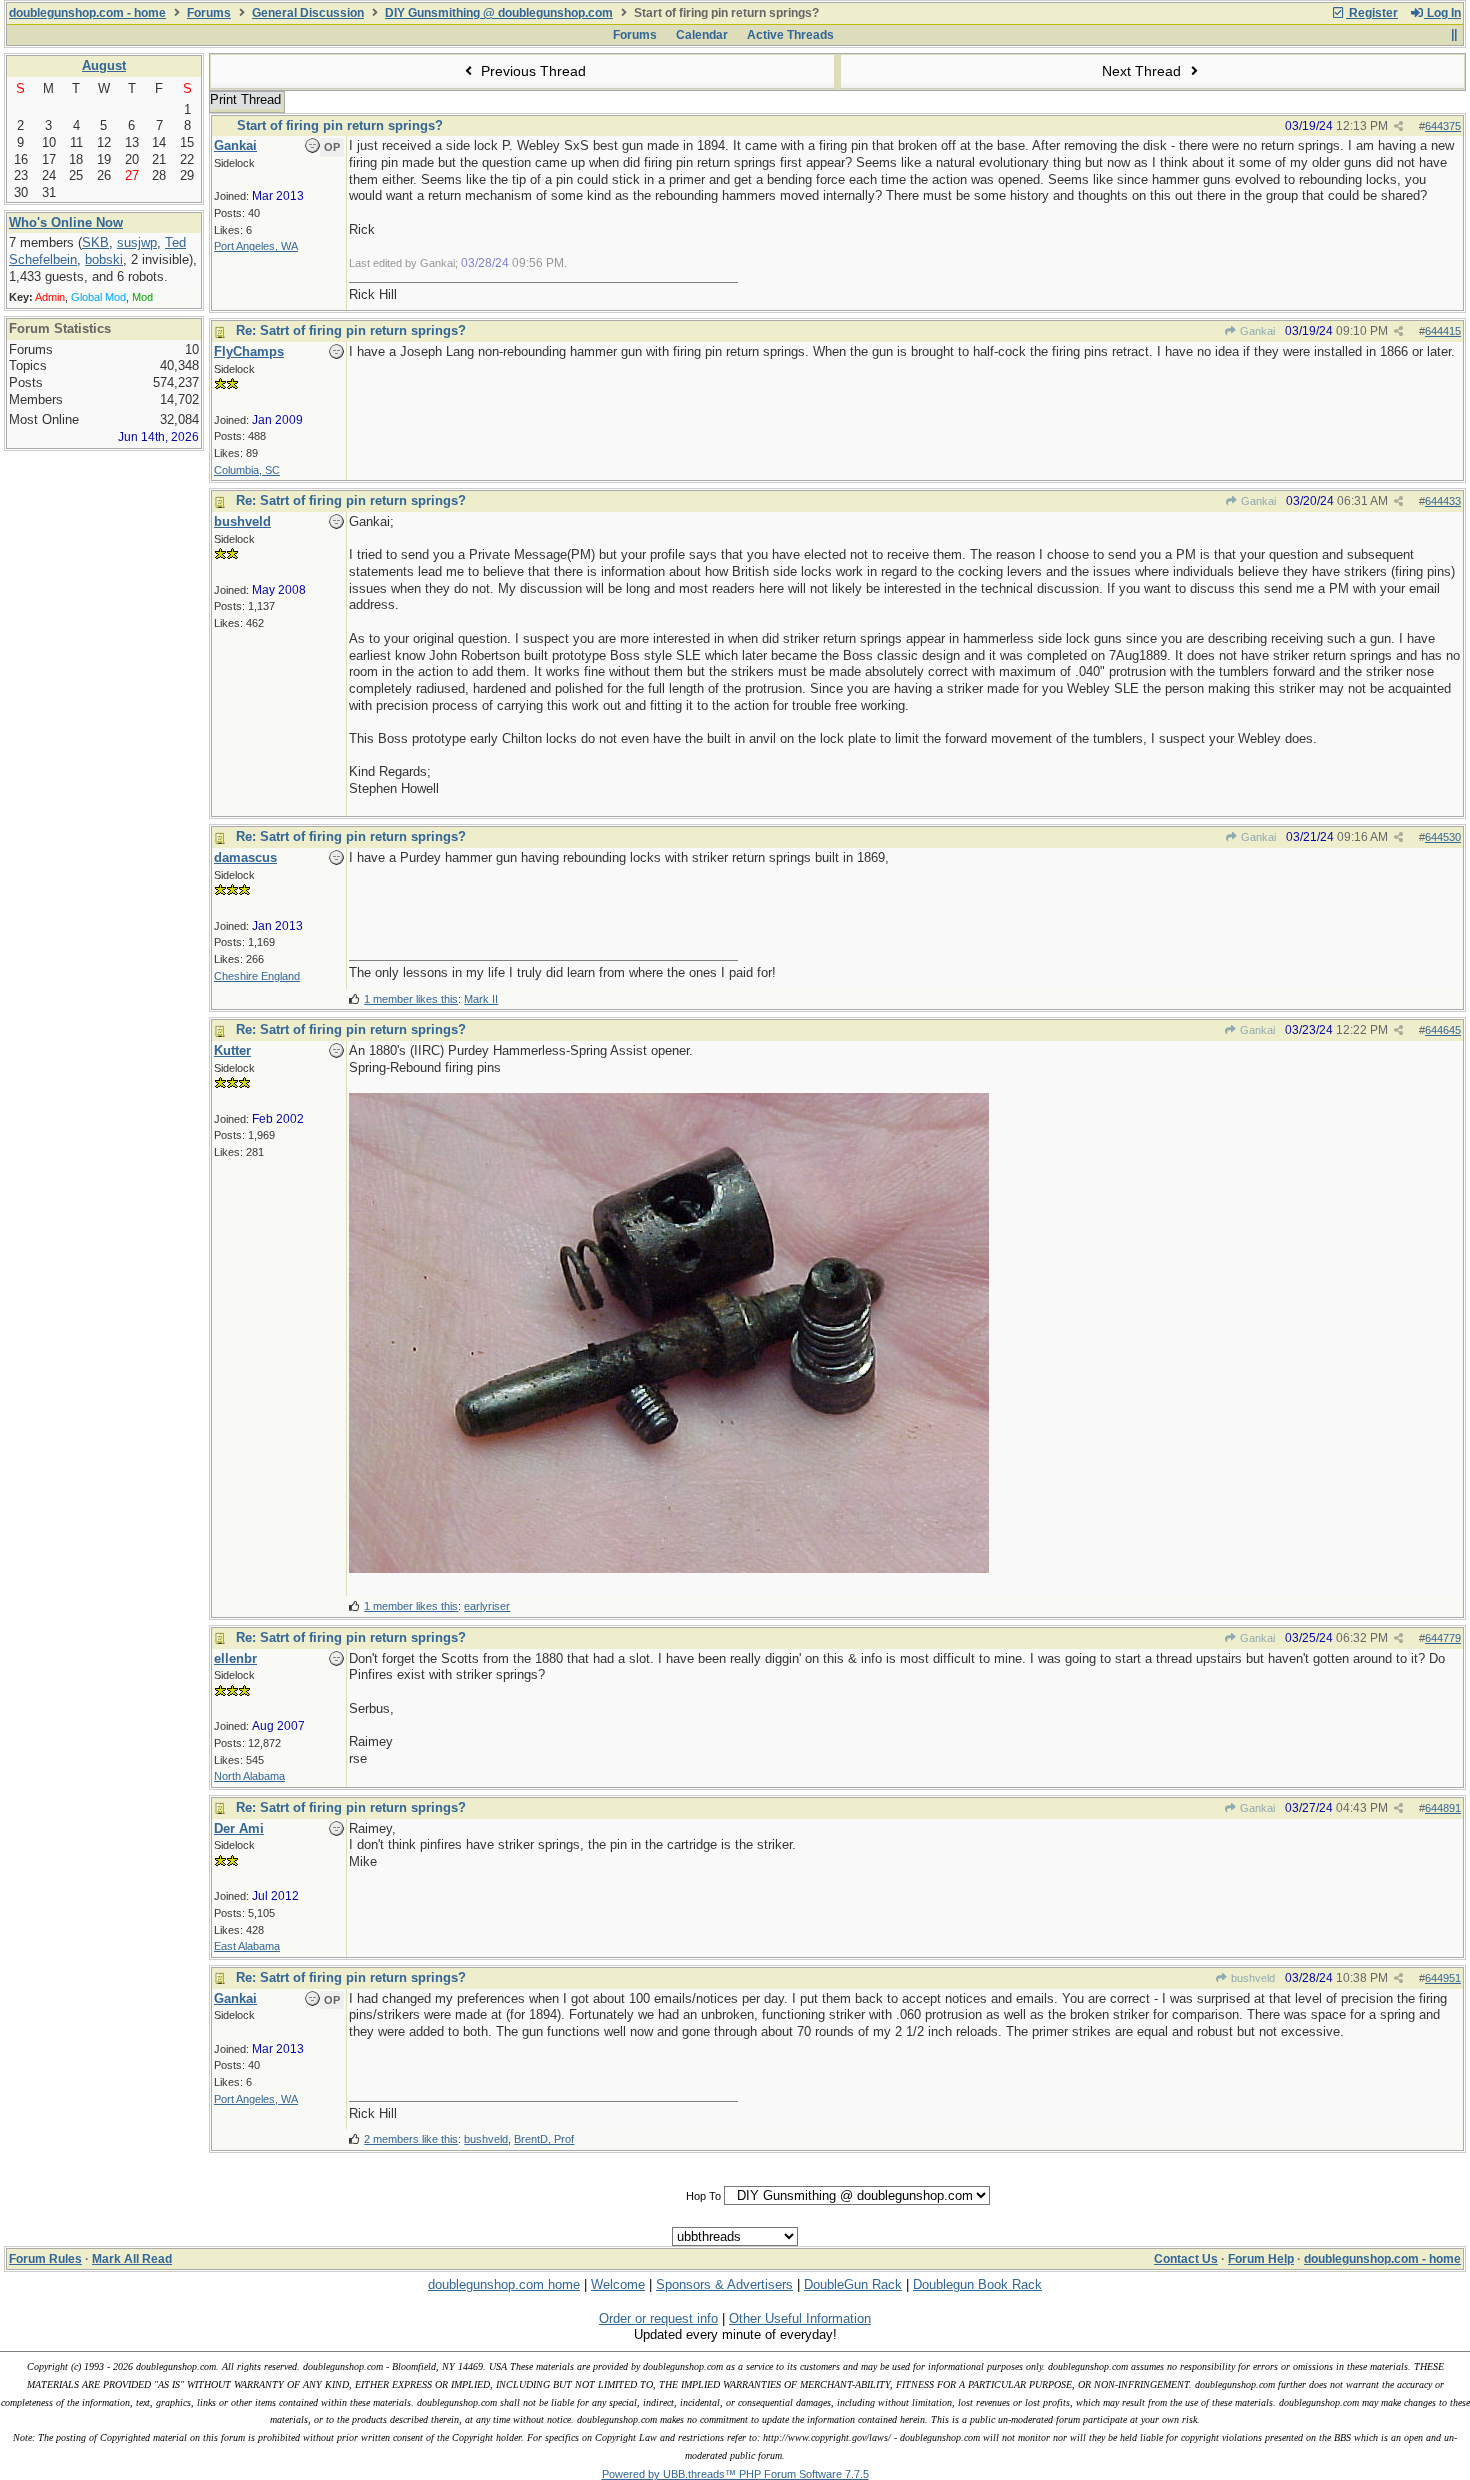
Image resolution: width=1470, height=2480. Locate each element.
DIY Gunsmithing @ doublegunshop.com (499, 13)
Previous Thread (531, 71)
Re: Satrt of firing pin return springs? (351, 330)
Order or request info (658, 2318)
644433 (1443, 501)
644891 (1443, 1808)
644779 (1443, 1638)
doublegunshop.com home (504, 2284)
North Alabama (249, 1776)
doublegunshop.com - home (87, 13)
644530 (1443, 837)
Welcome (618, 2284)
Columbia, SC (247, 470)
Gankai (1256, 331)
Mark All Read (132, 2259)
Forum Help (1261, 2259)
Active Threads (790, 35)
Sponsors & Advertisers (724, 2284)
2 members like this (411, 2139)
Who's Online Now (66, 222)
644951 (1443, 1978)
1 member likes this (411, 999)
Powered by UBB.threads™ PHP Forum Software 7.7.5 (735, 2474)
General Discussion (308, 13)
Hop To (703, 2196)
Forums (209, 13)
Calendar (702, 35)
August (104, 65)
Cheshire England (257, 976)
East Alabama (247, 1946)
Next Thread (1143, 71)
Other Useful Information (800, 2318)
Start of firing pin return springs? (340, 125)
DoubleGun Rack (853, 2284)
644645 (1443, 1030)
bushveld (1251, 1978)
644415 (1443, 331)
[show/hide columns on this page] (1453, 35)
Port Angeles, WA (256, 246)
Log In (1442, 13)
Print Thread (245, 99)
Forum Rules (45, 2259)
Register (1372, 13)
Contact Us (1186, 2259)
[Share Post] (1398, 126)
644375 (1443, 126)
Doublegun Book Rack (977, 2284)
